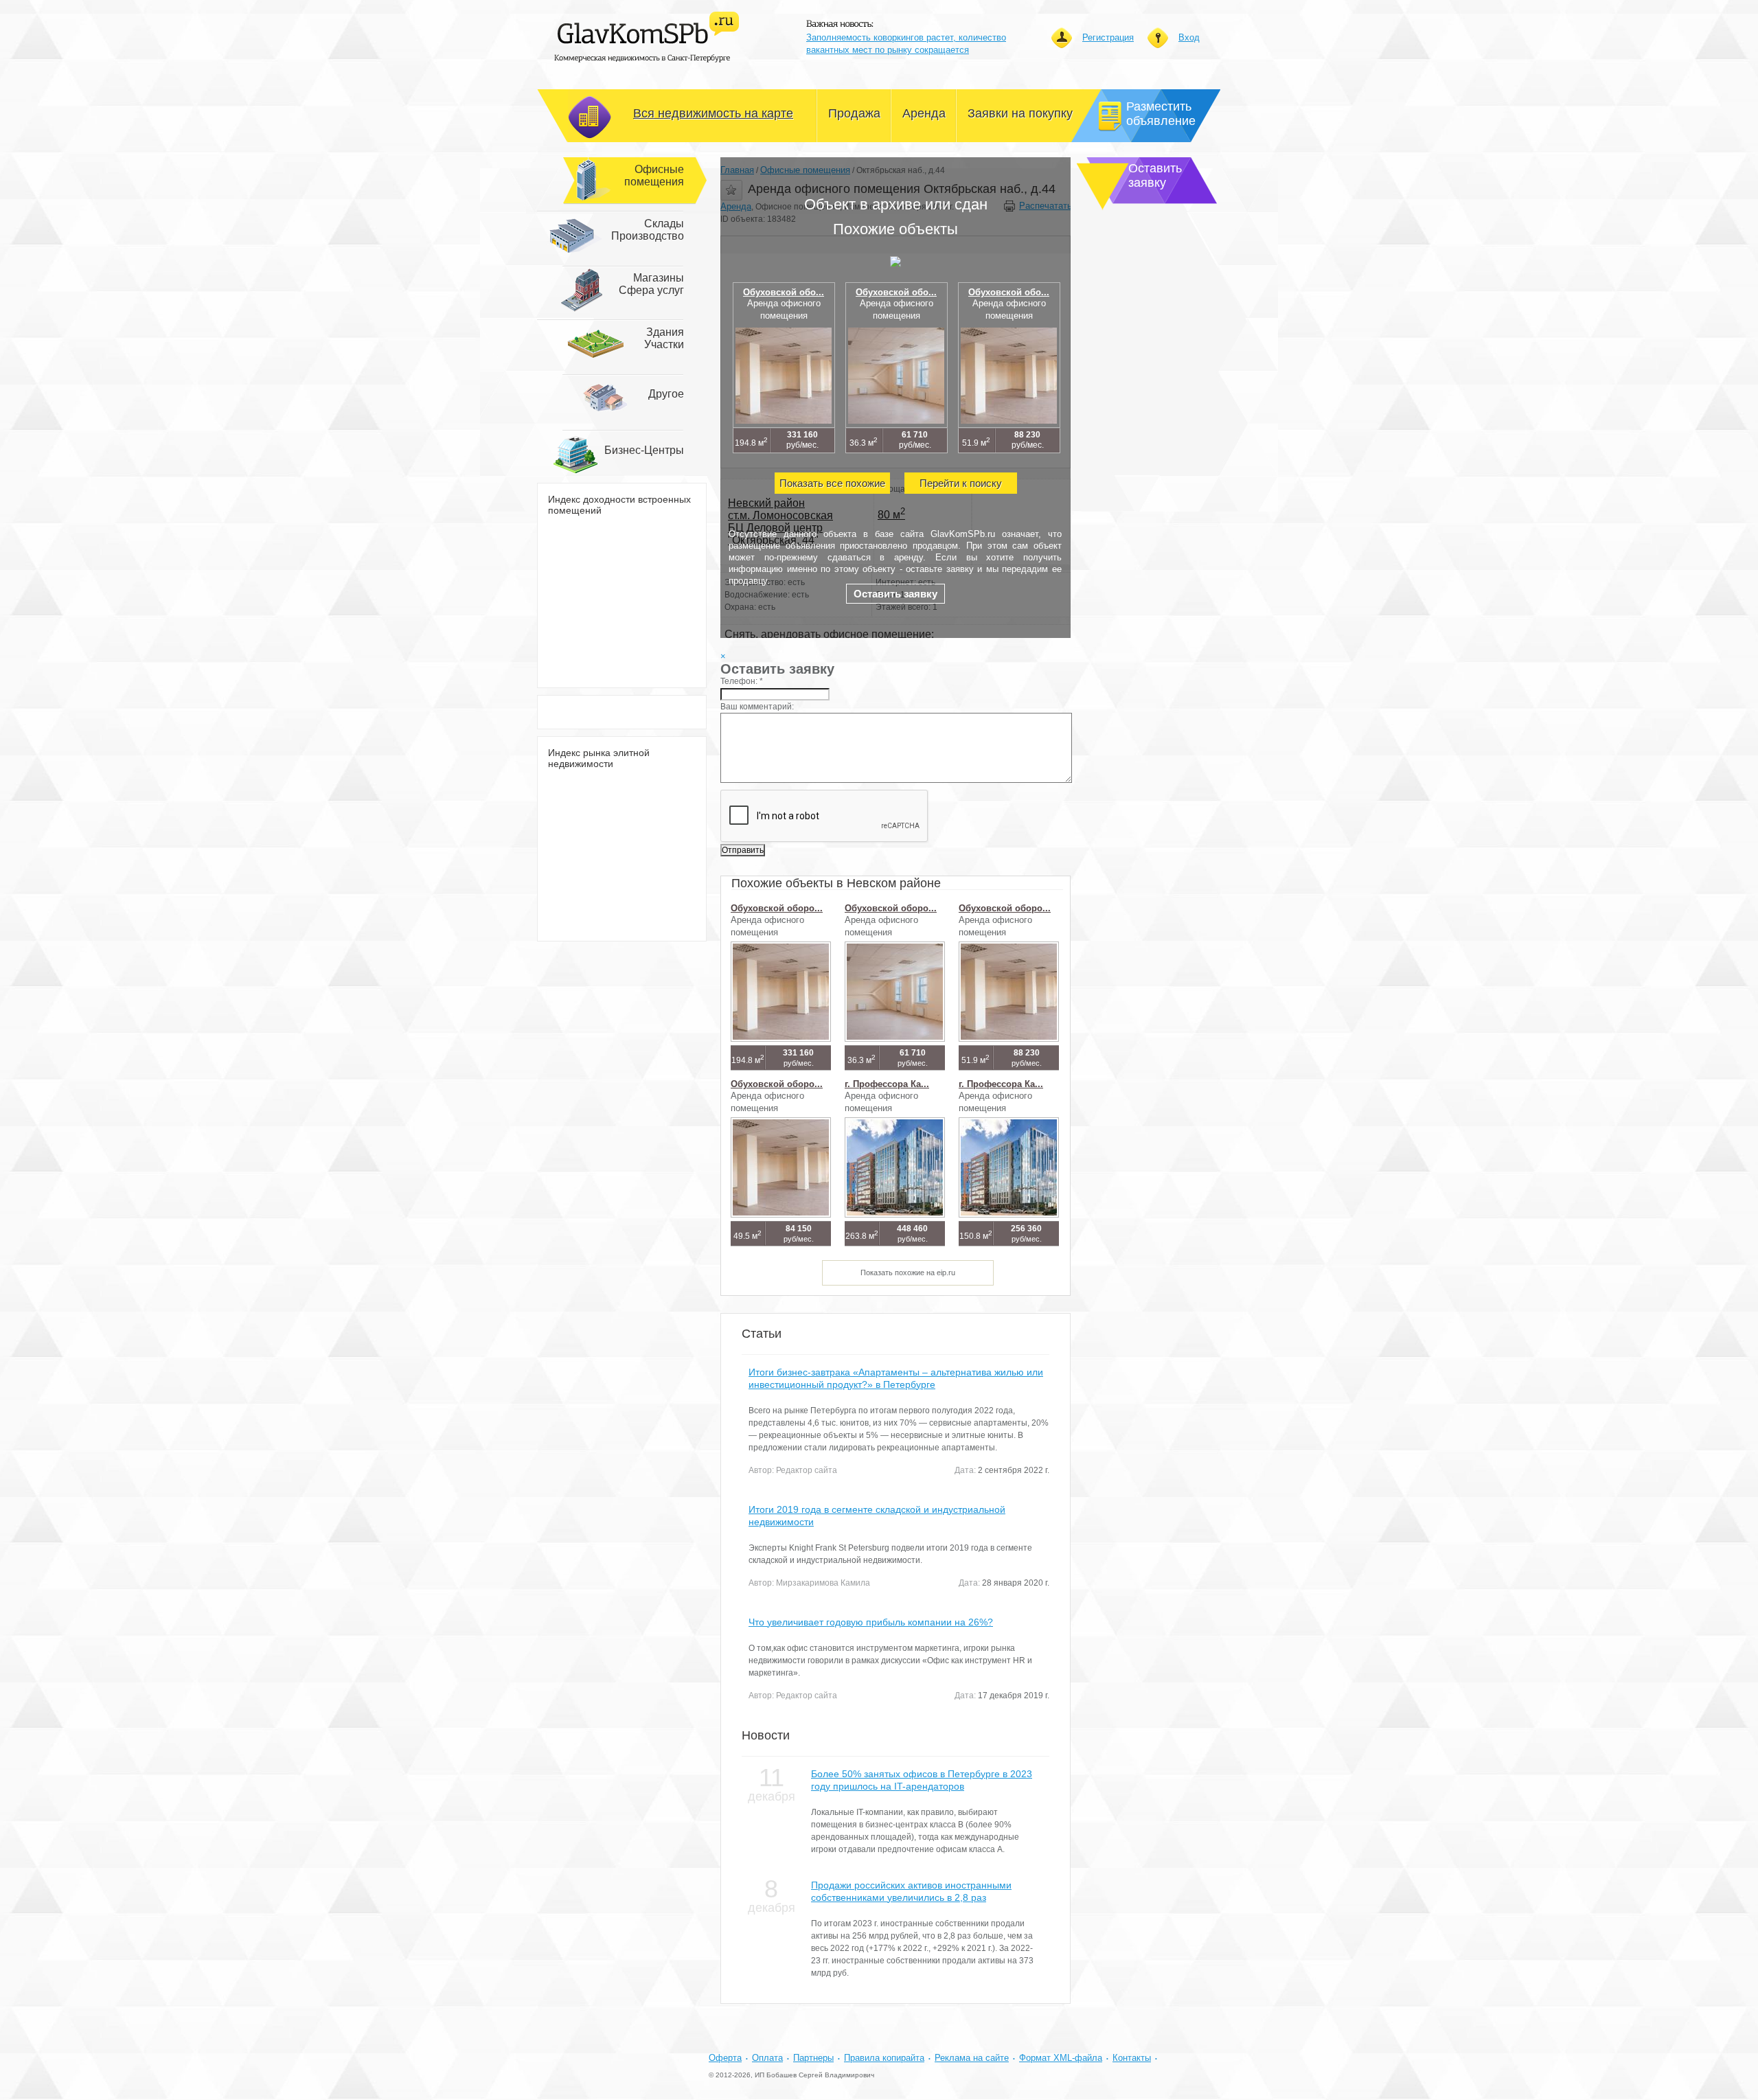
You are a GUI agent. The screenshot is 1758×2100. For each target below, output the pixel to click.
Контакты (1132, 2058)
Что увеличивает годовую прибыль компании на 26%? (871, 1622)
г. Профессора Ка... (887, 1084)
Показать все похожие (832, 483)
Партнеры (813, 2058)
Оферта (725, 2058)
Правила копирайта (884, 2058)
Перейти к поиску (961, 483)
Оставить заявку (895, 594)
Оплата (767, 2058)
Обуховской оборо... (777, 908)
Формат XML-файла (1061, 2058)
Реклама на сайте (972, 2058)
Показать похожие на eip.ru (908, 1272)
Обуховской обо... (784, 292)
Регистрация (1108, 37)
